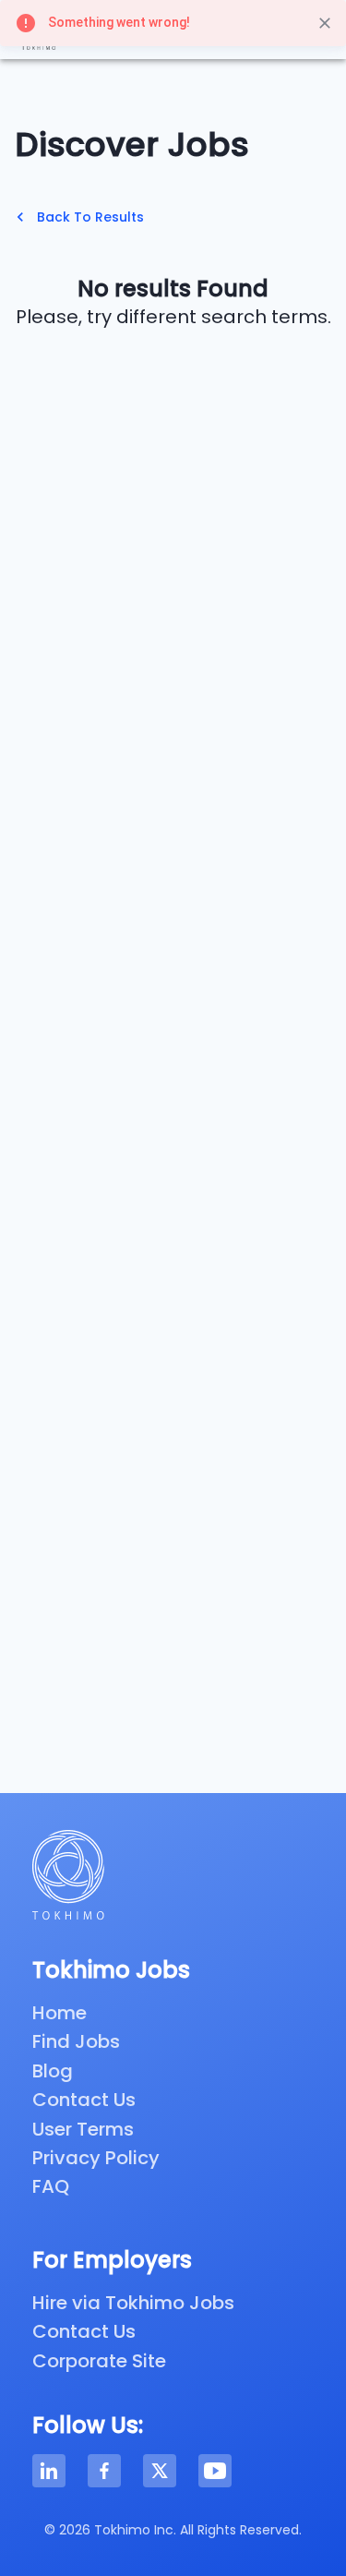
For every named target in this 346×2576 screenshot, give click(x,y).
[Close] (325, 23)
